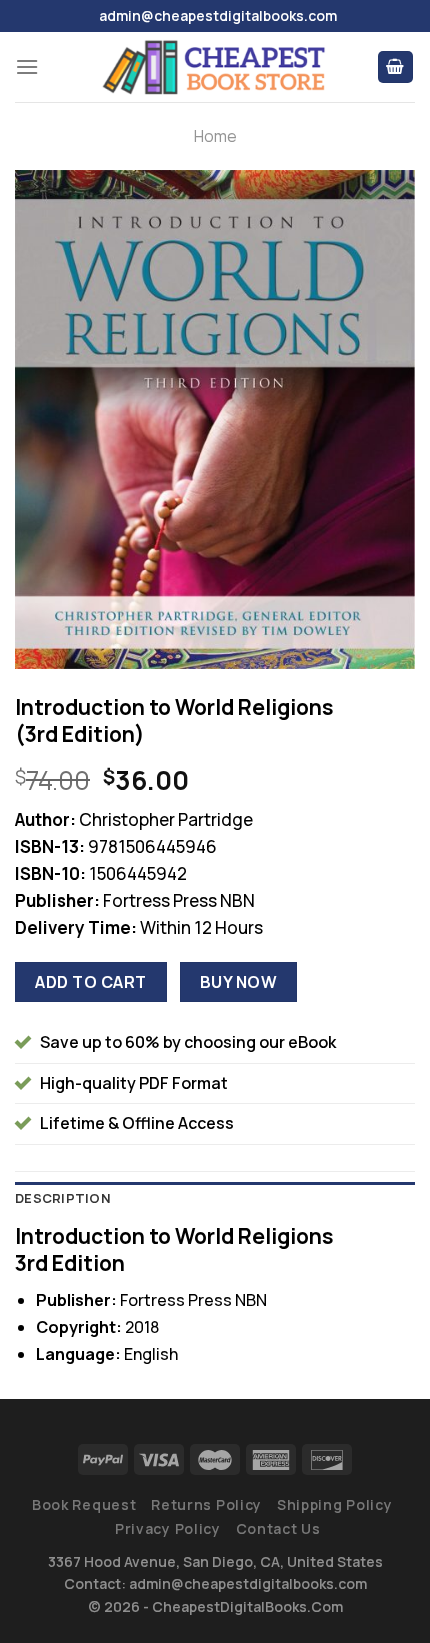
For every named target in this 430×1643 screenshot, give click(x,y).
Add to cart (90, 982)
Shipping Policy (335, 1504)
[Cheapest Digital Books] (215, 67)
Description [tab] (63, 1198)
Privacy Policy (168, 1528)
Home (215, 136)
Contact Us (278, 1528)
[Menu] (27, 66)
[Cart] (396, 67)
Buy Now (238, 982)
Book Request (84, 1504)
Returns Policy (206, 1504)
